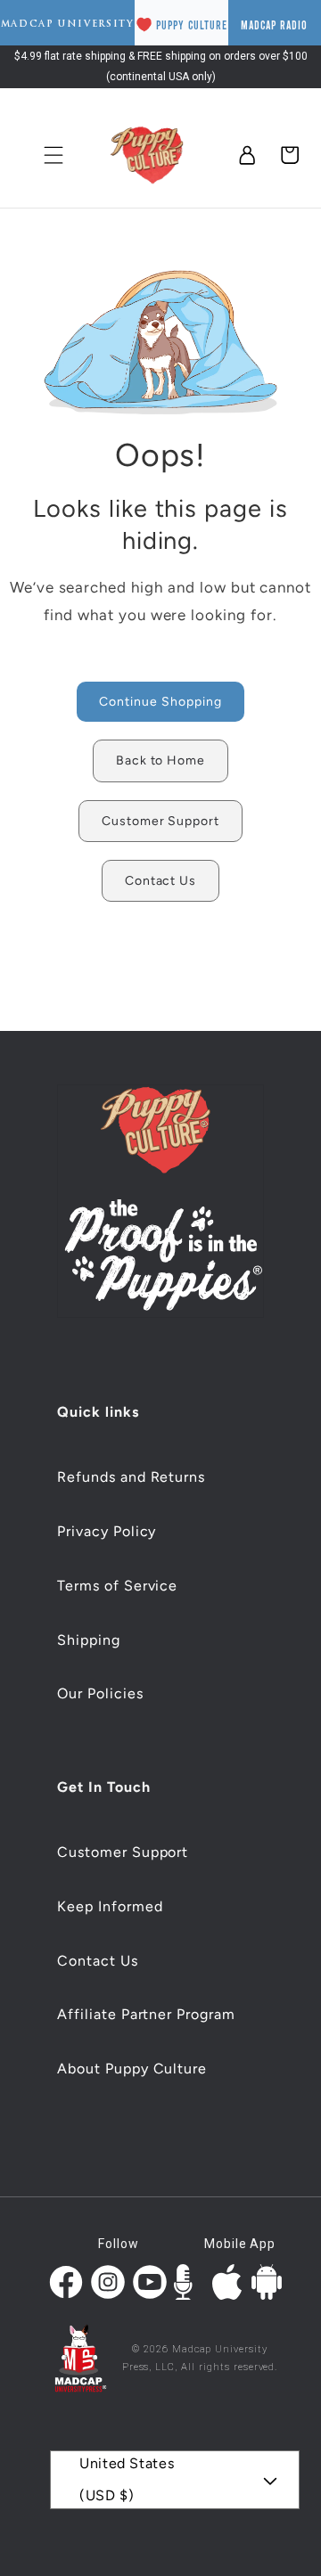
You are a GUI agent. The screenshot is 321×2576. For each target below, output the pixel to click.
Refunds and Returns (131, 1477)
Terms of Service (117, 1586)
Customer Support (123, 1852)
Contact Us (98, 1961)
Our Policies (100, 1693)
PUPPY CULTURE (192, 25)
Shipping (89, 1640)
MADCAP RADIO (274, 25)
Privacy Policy (107, 1531)
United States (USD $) (127, 2479)
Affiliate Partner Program (146, 2014)
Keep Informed (110, 1906)
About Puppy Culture (132, 2069)
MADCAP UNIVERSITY (68, 24)
